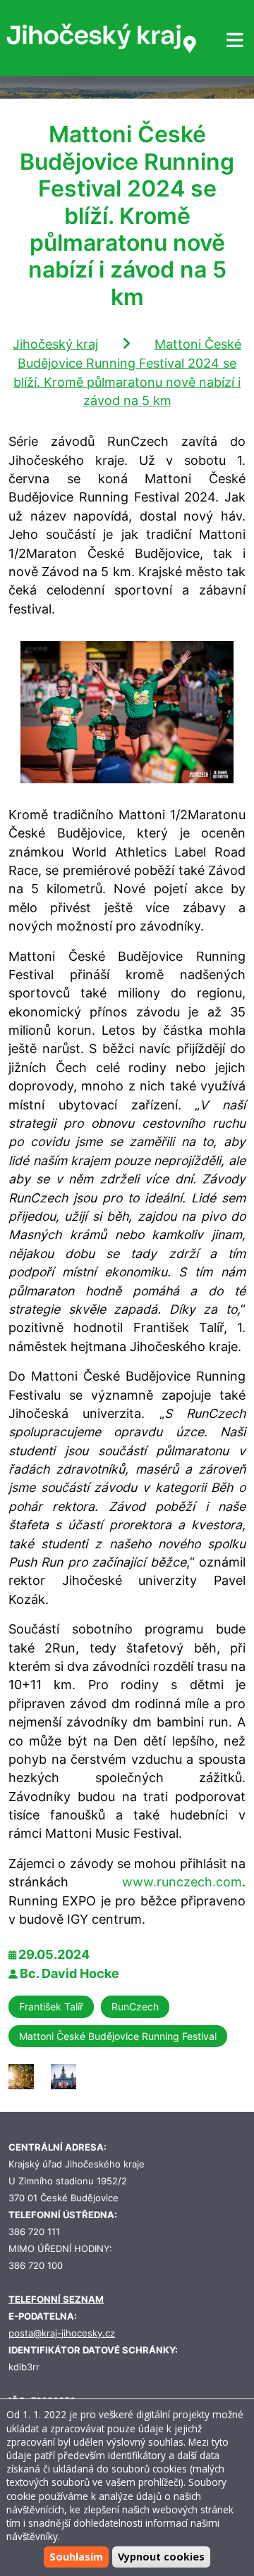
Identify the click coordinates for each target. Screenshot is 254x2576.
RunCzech (135, 2006)
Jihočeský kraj (55, 344)
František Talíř (51, 2006)
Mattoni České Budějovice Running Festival (118, 2036)
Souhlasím (76, 2557)
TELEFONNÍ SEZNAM (56, 2300)
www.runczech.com (182, 1882)
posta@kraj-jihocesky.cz (62, 2333)
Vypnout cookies (161, 2557)
